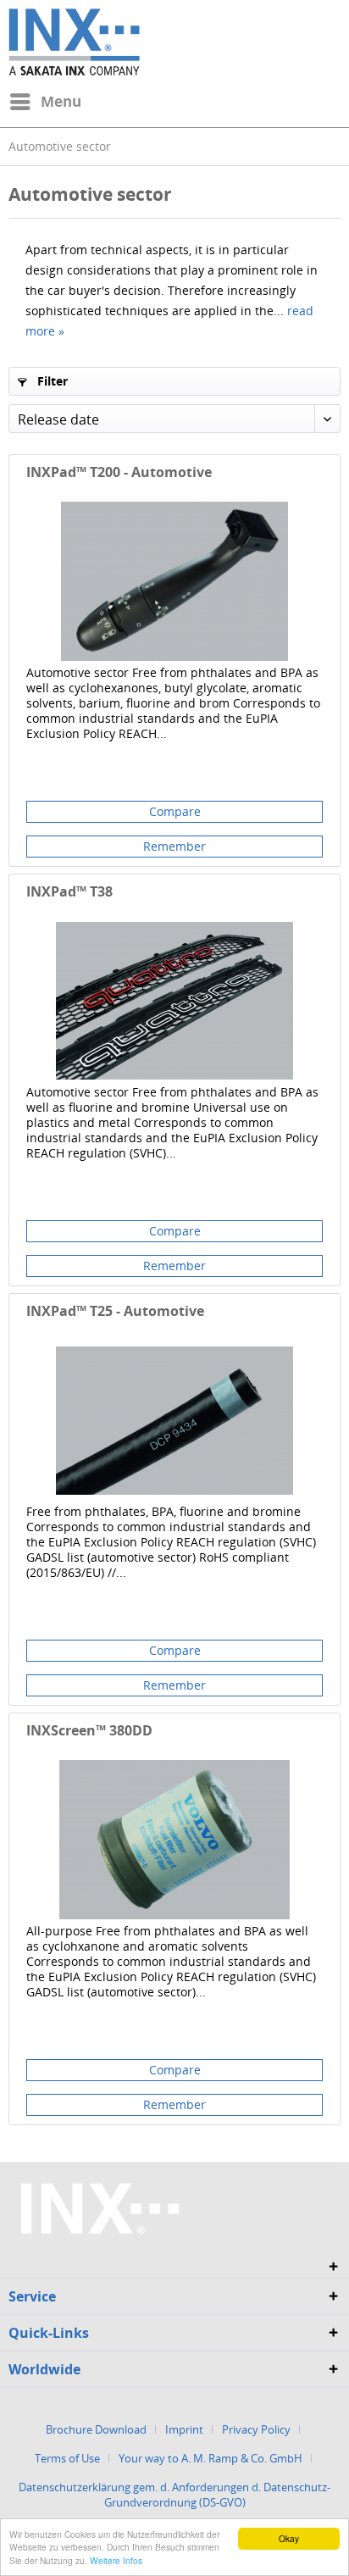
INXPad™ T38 (69, 892)
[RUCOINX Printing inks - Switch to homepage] (74, 42)
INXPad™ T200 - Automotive (119, 472)
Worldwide (44, 2369)
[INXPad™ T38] (174, 1001)
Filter (51, 381)
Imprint (184, 2429)
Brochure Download (96, 2429)
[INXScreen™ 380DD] (174, 1840)
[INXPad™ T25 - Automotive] (174, 1420)
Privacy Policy (256, 2429)
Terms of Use (67, 2458)
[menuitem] (45, 102)
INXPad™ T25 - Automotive (115, 1311)
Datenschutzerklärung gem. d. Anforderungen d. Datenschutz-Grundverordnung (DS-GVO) (174, 2495)
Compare (175, 811)
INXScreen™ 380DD (89, 1731)
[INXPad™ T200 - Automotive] (174, 581)
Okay (289, 2538)
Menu (61, 101)
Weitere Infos (116, 2560)
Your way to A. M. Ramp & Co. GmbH (211, 2458)
